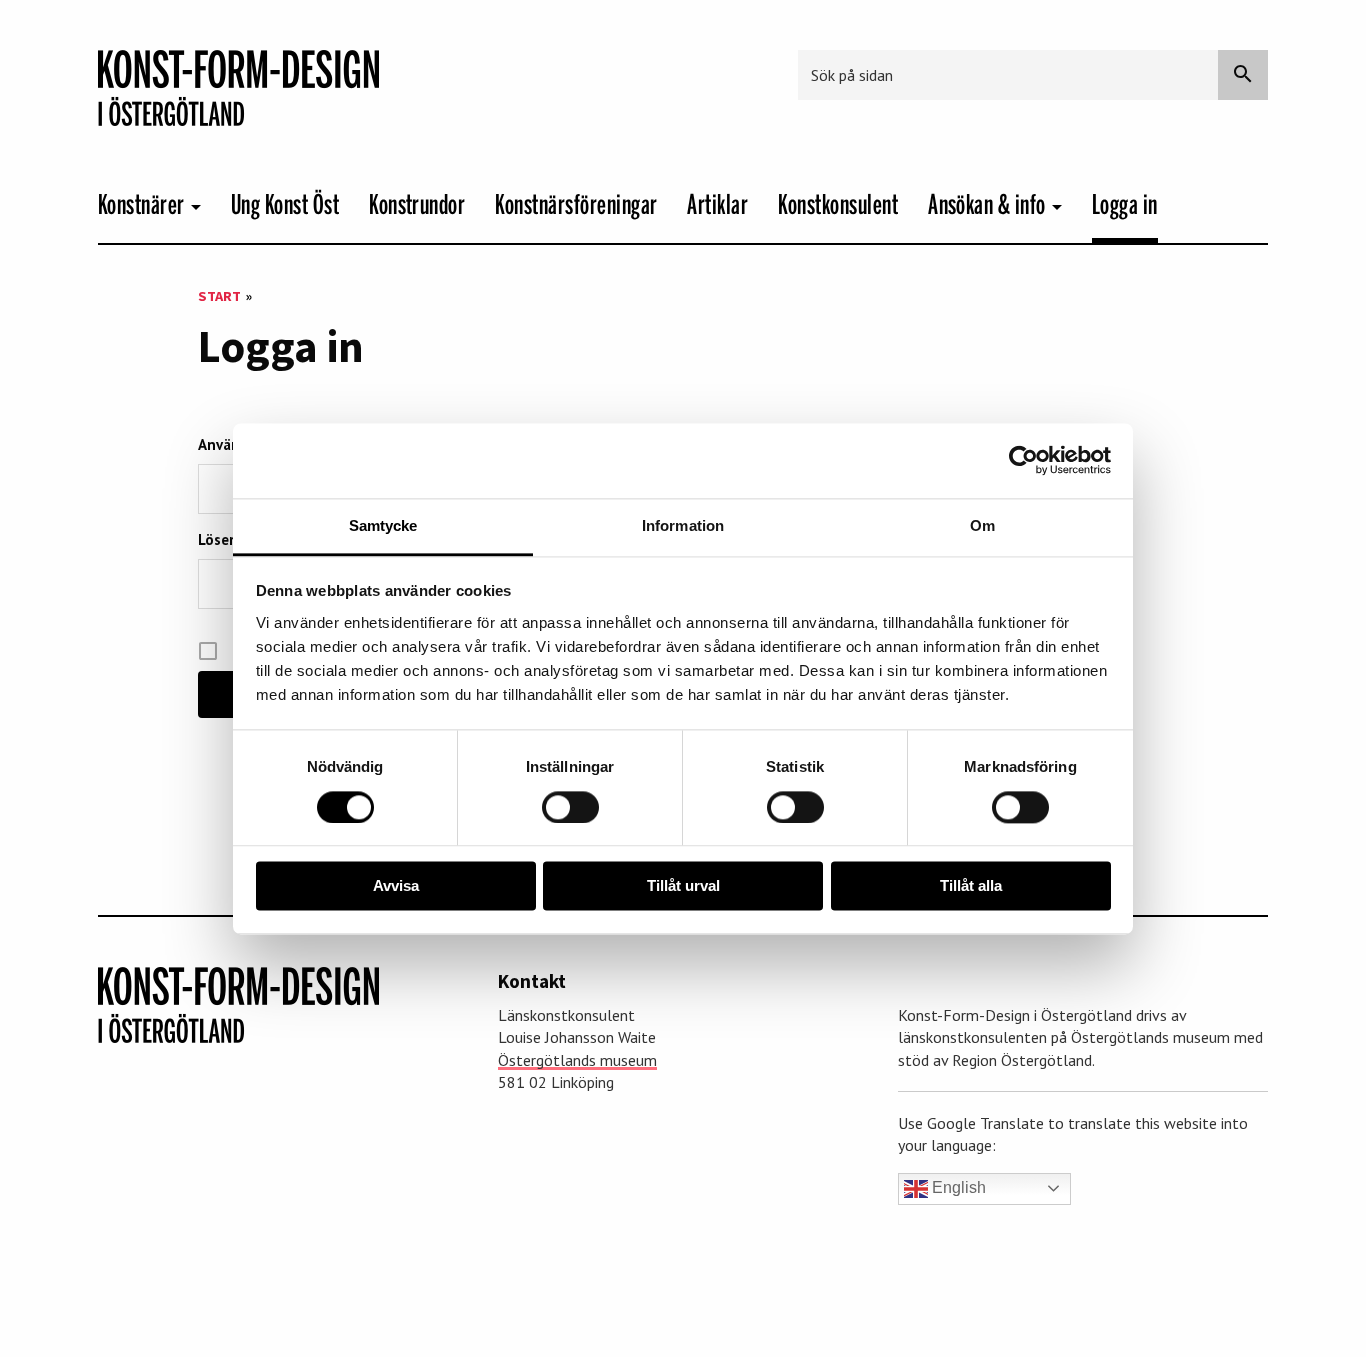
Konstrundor (417, 205)
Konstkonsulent (838, 205)
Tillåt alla (971, 886)
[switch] (570, 807)
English (957, 1187)
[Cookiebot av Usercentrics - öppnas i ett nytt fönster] (1023, 460)
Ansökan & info (987, 205)
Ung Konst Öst (285, 205)
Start (219, 296)
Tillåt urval (683, 886)
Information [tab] (683, 525)
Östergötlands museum (577, 1060)
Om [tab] (982, 525)
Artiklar (717, 205)
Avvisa (396, 886)
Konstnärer (141, 205)
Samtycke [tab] (383, 525)
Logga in (1125, 205)
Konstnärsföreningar (576, 205)
